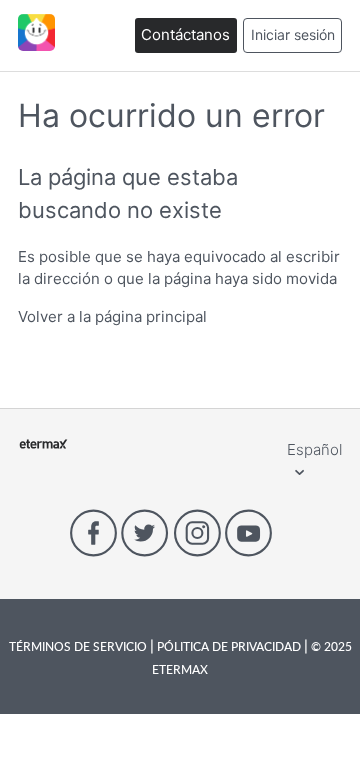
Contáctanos (185, 34)
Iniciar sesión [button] (293, 34)
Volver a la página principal (112, 316)
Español (314, 449)
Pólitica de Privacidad (229, 646)
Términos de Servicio (79, 646)
